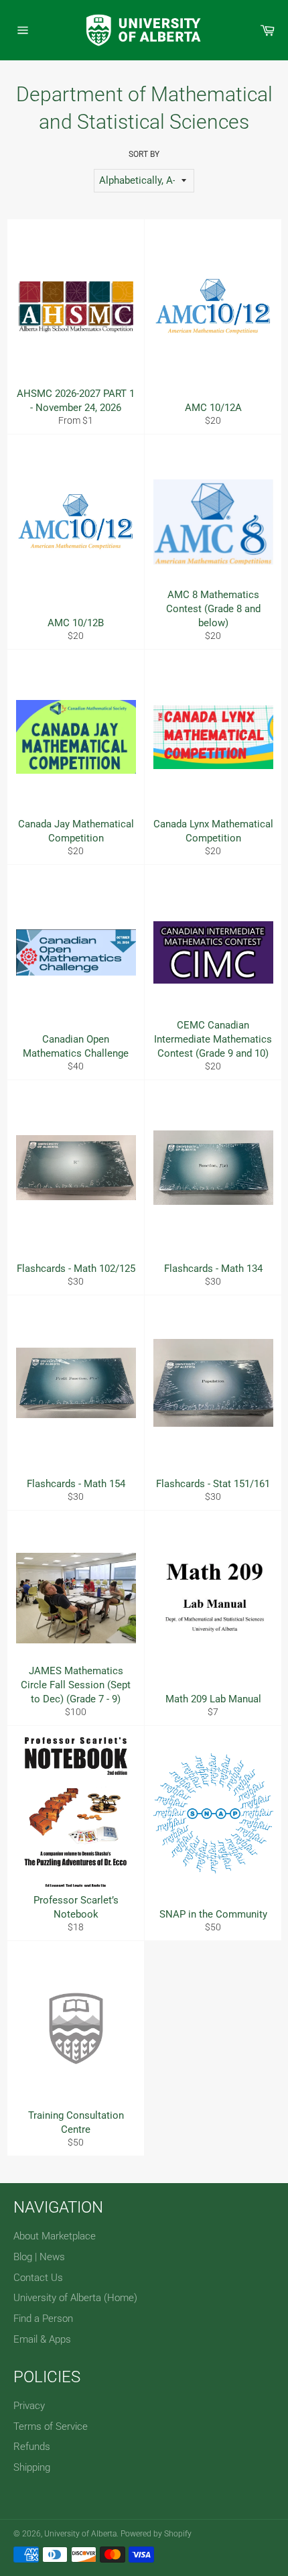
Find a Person (43, 2319)
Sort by (144, 154)
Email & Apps (42, 2339)
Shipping (32, 2467)
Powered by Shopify (156, 2534)
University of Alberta (80, 2534)
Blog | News (39, 2257)
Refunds (32, 2447)
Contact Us (38, 2278)
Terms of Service (51, 2426)
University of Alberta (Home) (75, 2298)
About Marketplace (55, 2236)
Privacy (29, 2406)
